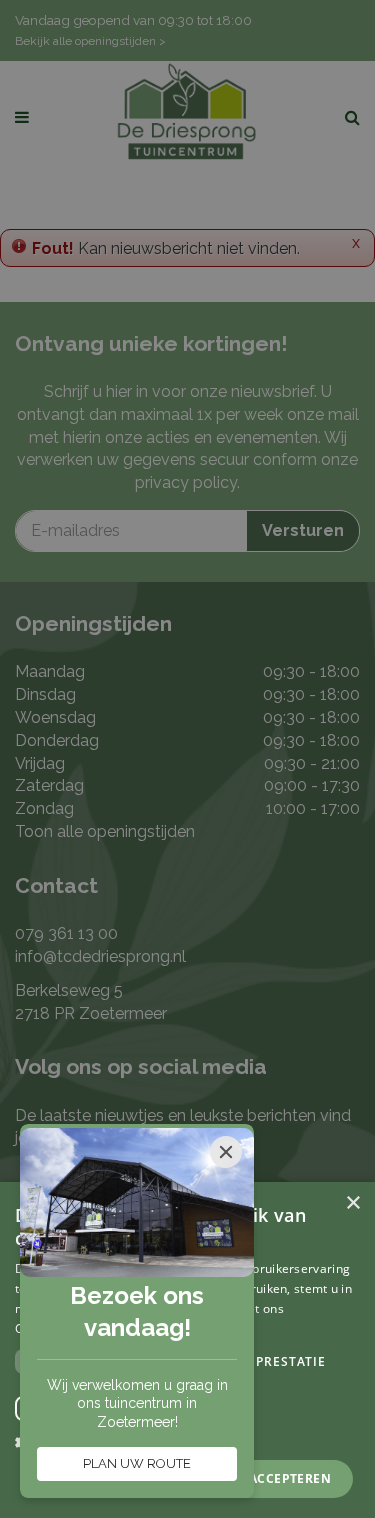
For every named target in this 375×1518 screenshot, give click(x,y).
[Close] (226, 1152)
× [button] (352, 1203)
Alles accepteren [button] (269, 1478)
